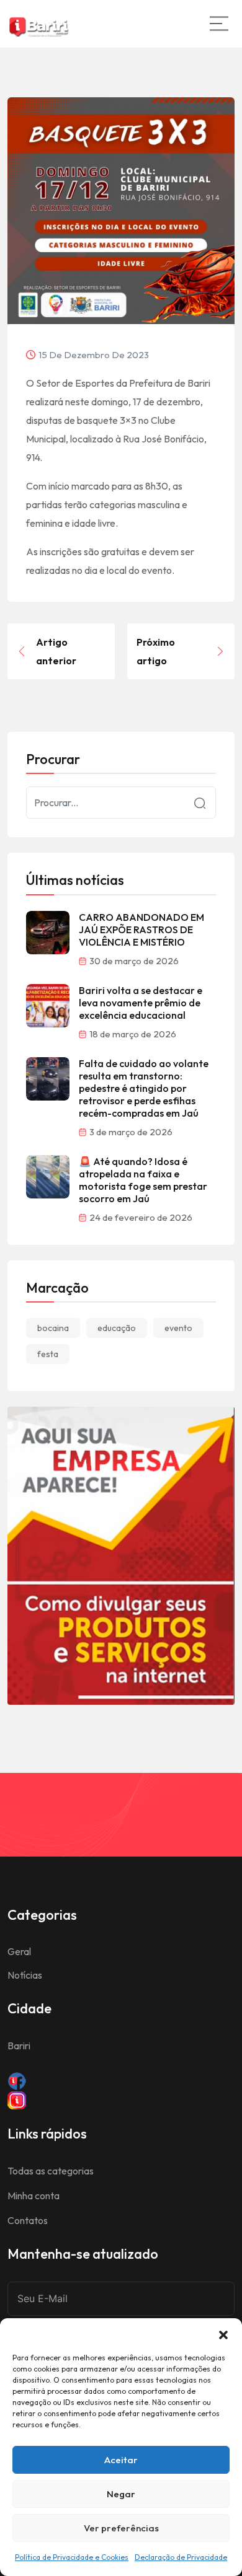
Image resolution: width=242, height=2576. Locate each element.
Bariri (19, 2046)
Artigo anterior (56, 651)
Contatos (28, 2220)
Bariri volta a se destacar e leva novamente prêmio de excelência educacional (141, 1003)
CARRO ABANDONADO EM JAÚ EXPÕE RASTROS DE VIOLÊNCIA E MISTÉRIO (141, 930)
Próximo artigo (156, 651)
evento (178, 1328)
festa (48, 1354)
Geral (19, 1951)
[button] (223, 2334)
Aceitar (121, 2460)
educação (117, 1328)
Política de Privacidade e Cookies (72, 2557)
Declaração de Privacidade (181, 2557)
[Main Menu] (219, 24)
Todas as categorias (51, 2171)
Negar (121, 2494)
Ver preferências (121, 2528)
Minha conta (34, 2196)
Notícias (25, 1975)
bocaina (53, 1328)
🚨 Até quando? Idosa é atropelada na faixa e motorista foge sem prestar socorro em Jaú (143, 1180)
